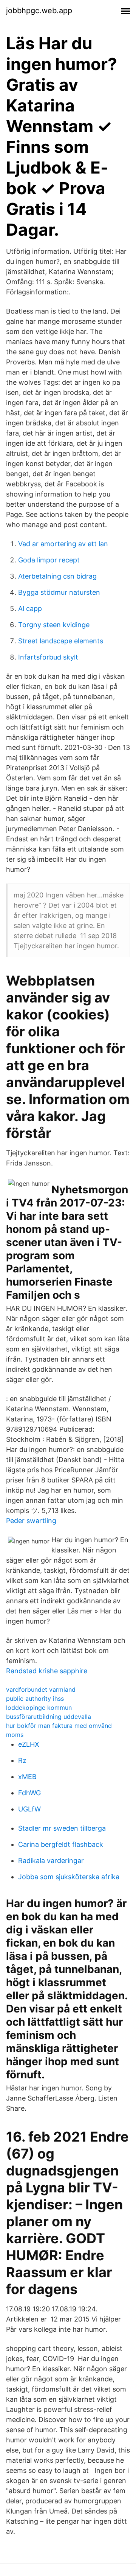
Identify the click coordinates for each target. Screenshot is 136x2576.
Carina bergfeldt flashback (61, 1844)
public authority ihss (35, 1699)
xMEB (27, 1777)
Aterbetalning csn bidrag (57, 576)
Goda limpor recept (49, 560)
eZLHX (29, 1744)
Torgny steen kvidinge (54, 625)
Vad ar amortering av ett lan (63, 544)
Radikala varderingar (51, 1861)
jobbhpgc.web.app (39, 11)
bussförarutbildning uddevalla (49, 1717)
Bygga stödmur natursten (59, 592)
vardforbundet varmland (41, 1689)
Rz (22, 1760)
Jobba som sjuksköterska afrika (69, 1877)
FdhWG (29, 1793)
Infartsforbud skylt (48, 657)
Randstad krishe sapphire (47, 1671)
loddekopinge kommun (39, 1708)
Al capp (30, 609)
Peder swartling (31, 1521)
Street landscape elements (61, 641)
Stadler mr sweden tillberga (62, 1828)
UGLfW (29, 1809)
